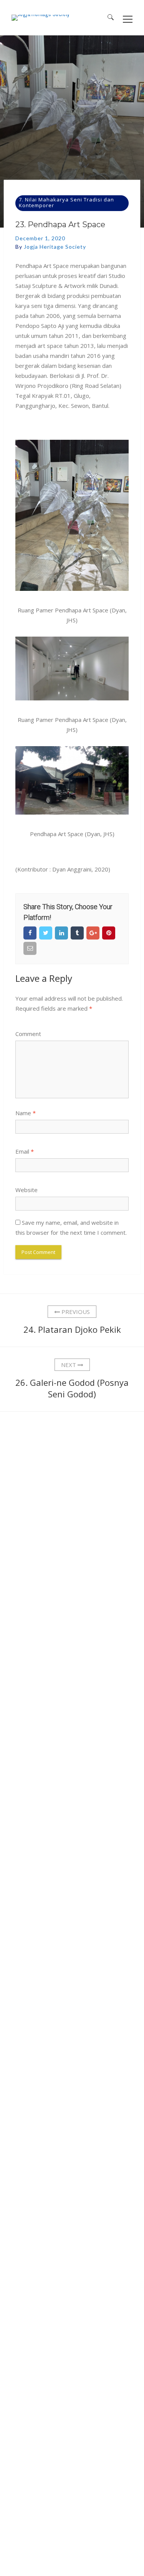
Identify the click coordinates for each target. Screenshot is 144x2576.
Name (26, 1113)
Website (26, 1190)
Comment (28, 1034)
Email (25, 1151)
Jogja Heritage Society (55, 247)
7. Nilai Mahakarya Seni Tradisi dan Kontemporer (66, 202)
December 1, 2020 (40, 238)
